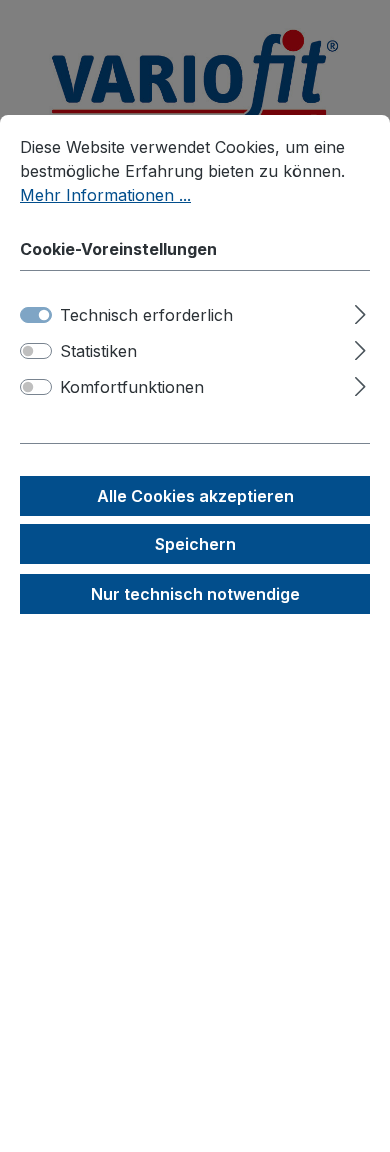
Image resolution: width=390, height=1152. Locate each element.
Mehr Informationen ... (105, 195)
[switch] (36, 351)
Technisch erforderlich (146, 315)
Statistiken (98, 351)
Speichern (195, 544)
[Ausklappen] (360, 311)
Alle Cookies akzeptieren (195, 496)
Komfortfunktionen (132, 387)
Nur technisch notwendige (195, 594)
